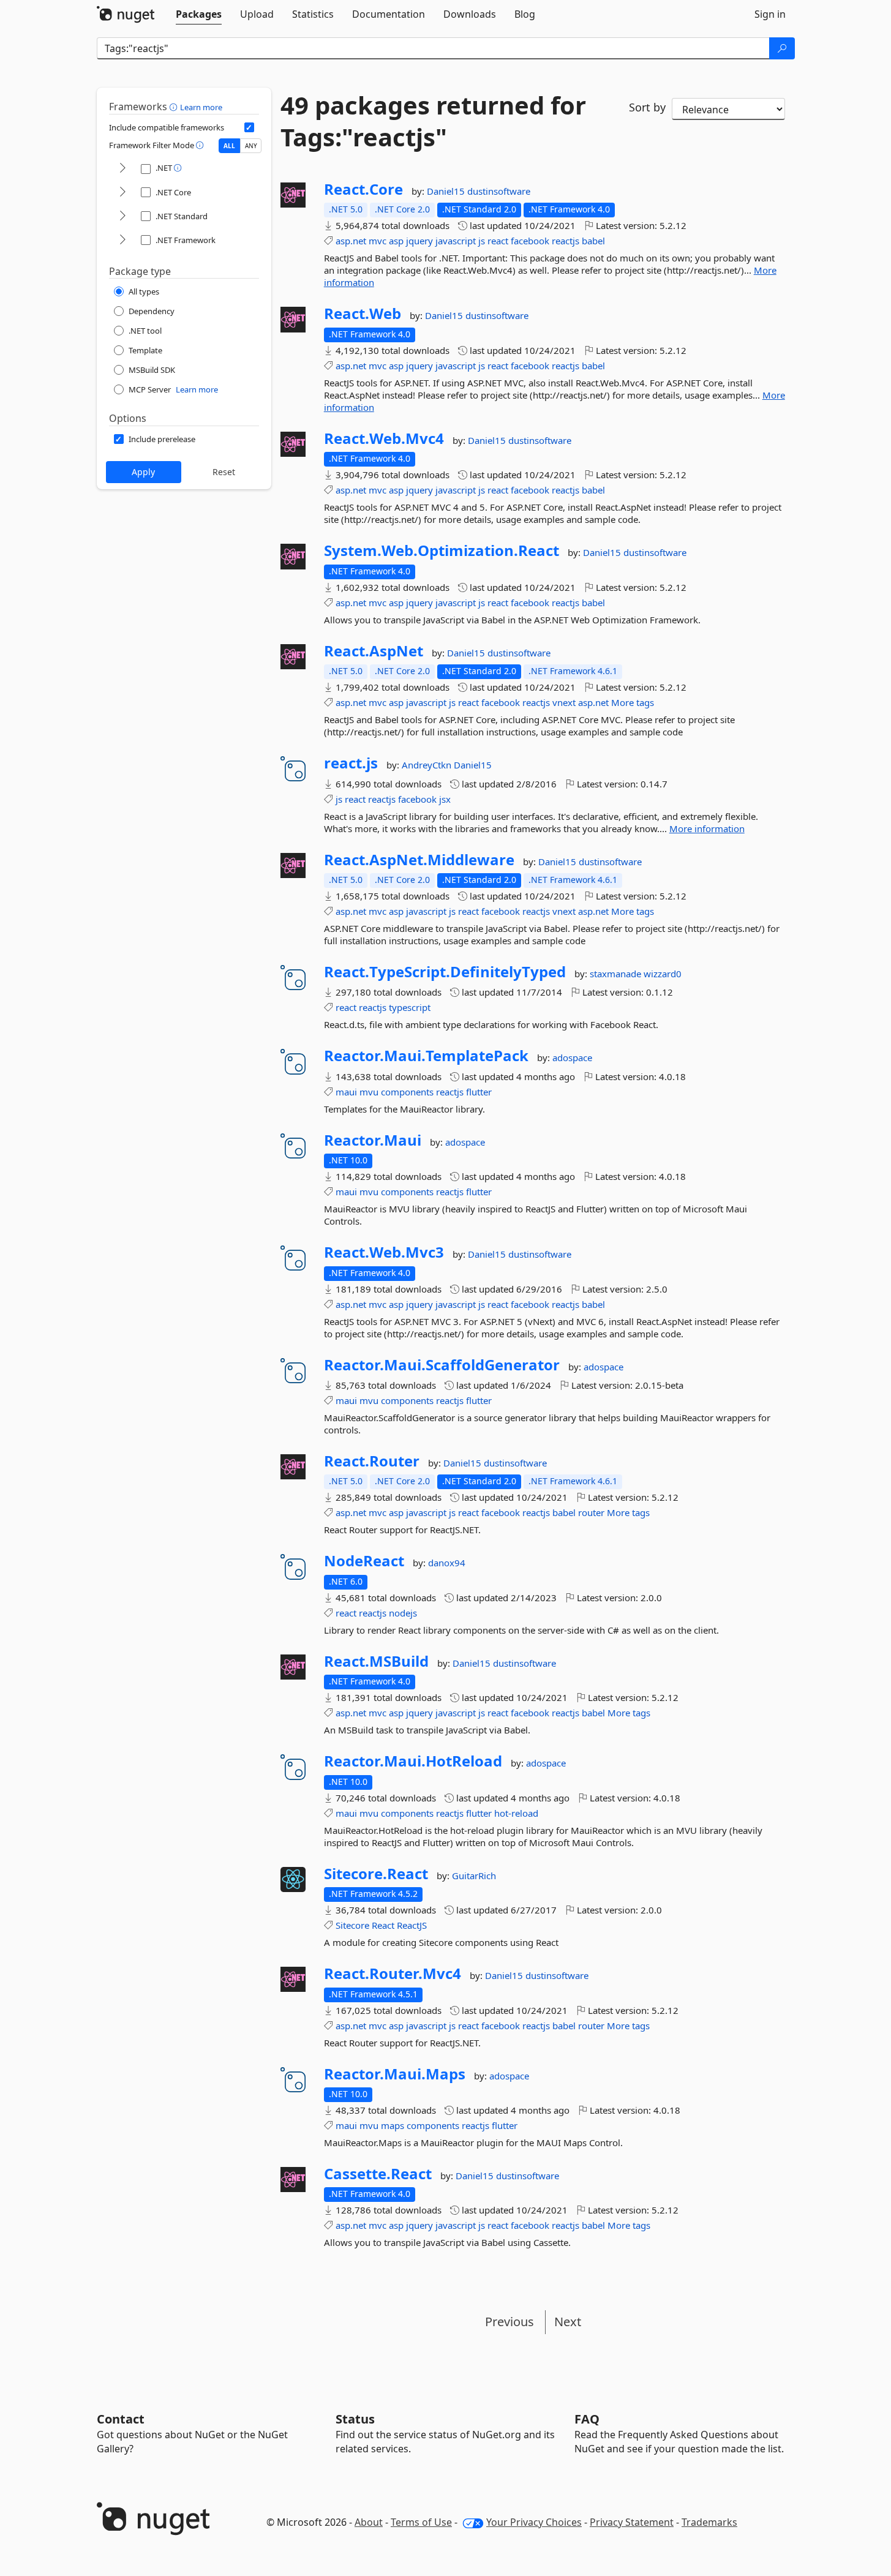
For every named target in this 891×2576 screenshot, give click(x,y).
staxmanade (617, 974)
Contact (121, 2419)
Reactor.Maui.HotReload (413, 1761)
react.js (351, 763)
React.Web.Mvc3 (384, 1252)
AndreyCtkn (428, 765)
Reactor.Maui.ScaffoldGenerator (442, 1365)
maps (393, 2125)
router (591, 1512)
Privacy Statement (632, 2522)
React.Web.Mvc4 (384, 438)
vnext (564, 702)
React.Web (363, 314)
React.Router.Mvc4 (393, 1973)
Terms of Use (421, 2522)
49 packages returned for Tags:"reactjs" (433, 121)
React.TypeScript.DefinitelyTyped (445, 972)
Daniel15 (447, 191)
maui (346, 1092)
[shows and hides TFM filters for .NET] (122, 169)
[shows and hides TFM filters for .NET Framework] (122, 240)
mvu (369, 1092)
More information (707, 828)
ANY (251, 146)
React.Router (372, 1461)
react (498, 241)
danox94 (447, 1563)
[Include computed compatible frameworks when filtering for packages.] (249, 127)
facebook (530, 241)
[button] (175, 107)
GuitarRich (474, 1876)
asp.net (351, 241)
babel (593, 241)
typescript (410, 1007)
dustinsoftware (499, 191)
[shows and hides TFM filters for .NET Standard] (122, 216)
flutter (479, 1092)
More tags (633, 702)
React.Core (363, 189)
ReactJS (412, 1925)
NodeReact (364, 1561)
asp (396, 241)
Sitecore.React (376, 1874)
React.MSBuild (376, 1661)
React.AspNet (374, 651)
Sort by (647, 107)
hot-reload (516, 1813)
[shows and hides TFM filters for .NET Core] (122, 193)
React (383, 1925)
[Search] (782, 48)
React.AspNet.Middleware (419, 860)
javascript (456, 241)
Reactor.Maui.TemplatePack (426, 1056)
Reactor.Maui (373, 1140)
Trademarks (709, 2522)
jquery (419, 241)
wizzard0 (663, 974)
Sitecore (352, 1925)
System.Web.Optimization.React (442, 550)
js (482, 241)
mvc (378, 241)
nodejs (403, 1613)
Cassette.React (378, 2174)
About (369, 2522)
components (407, 1092)
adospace (572, 1057)
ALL (229, 146)
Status (355, 2419)
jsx (445, 799)
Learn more (201, 107)
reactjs (566, 241)
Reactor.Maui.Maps (395, 2074)
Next (568, 2322)
